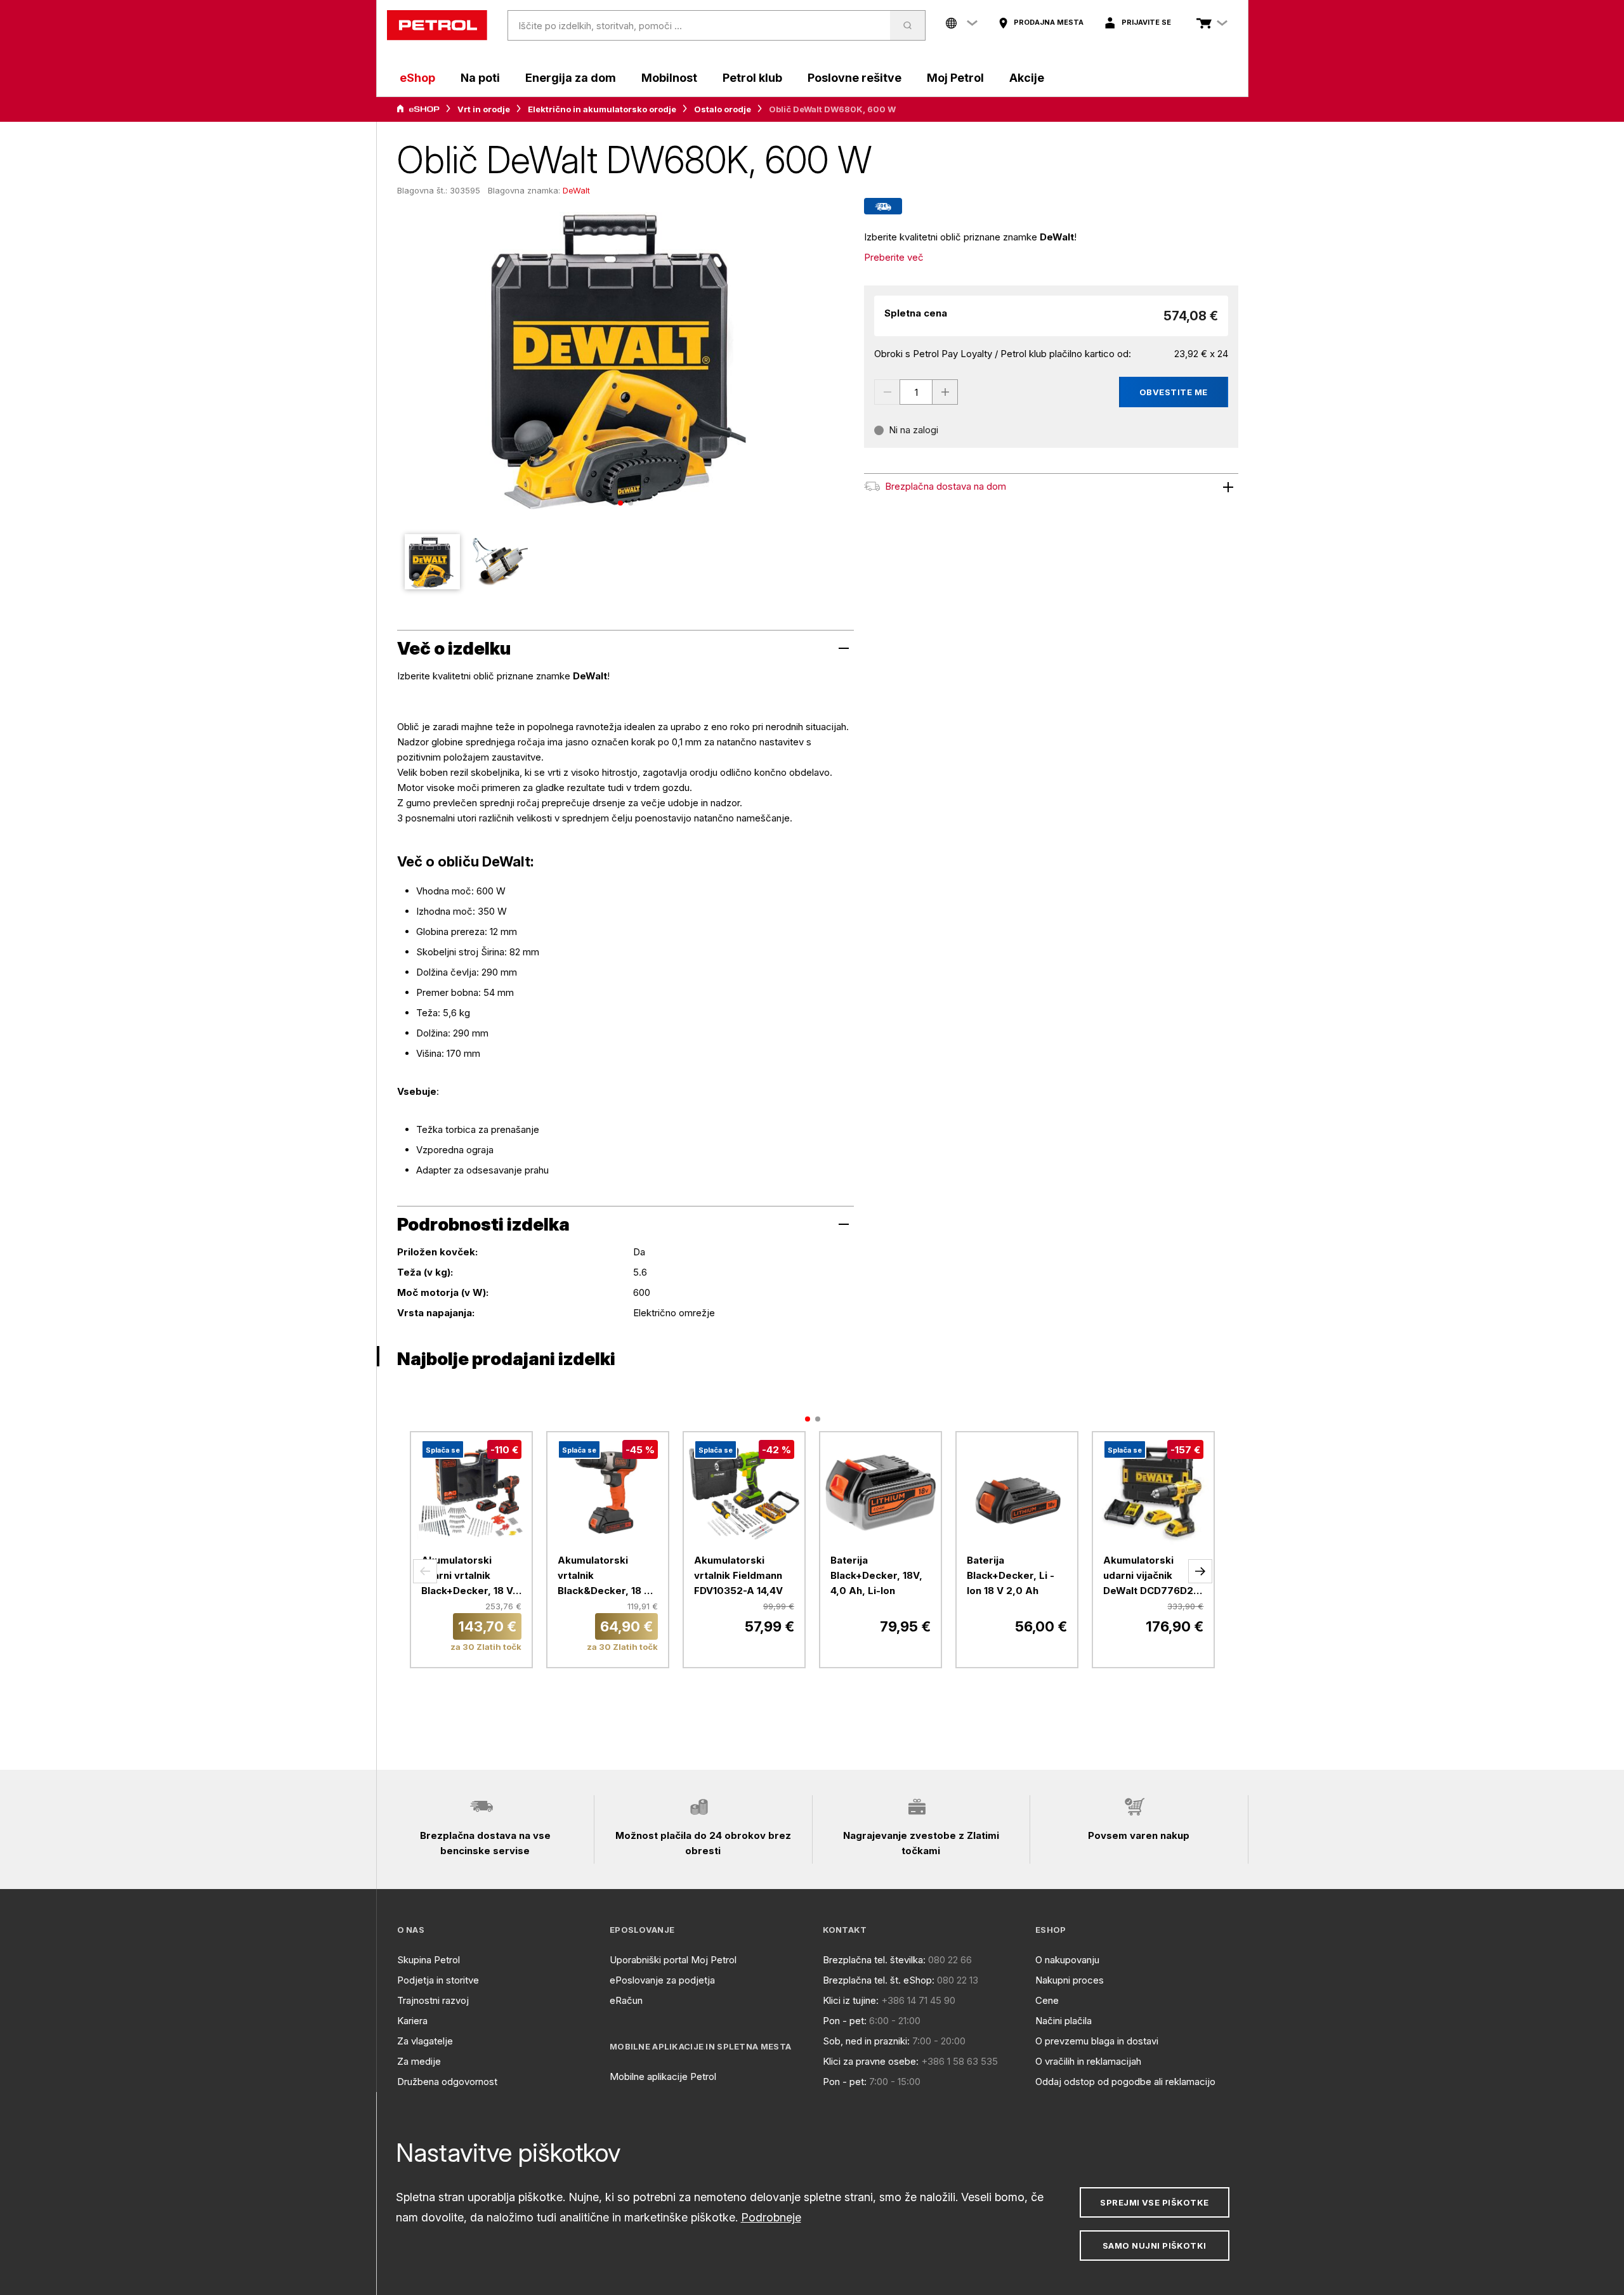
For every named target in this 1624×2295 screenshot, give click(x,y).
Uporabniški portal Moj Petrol (673, 1960)
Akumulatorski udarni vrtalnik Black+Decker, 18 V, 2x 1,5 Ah (468, 1576)
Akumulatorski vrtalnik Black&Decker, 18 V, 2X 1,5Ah (606, 1576)
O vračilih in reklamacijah (1088, 2061)
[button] (425, 1571)
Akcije (1027, 78)
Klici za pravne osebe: (871, 2061)
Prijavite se (1146, 22)
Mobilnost (669, 78)
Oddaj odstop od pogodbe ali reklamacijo (1125, 2082)
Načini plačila (1064, 2021)
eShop (417, 78)
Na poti (480, 78)
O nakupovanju (1067, 1960)
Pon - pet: (845, 2021)
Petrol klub (752, 78)
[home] (437, 25)
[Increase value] (945, 392)
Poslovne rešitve (855, 78)
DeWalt (576, 190)
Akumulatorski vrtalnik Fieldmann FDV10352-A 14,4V (738, 1575)
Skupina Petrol (429, 1960)
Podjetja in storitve (438, 1980)
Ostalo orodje (723, 109)
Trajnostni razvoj (433, 2000)
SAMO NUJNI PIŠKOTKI (1155, 2246)
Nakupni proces (1070, 1980)
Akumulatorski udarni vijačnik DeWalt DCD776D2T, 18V (1153, 1576)
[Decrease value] (887, 392)
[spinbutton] (916, 392)
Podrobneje (771, 2217)
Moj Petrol (955, 78)
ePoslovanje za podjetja (662, 1980)
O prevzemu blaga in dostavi (1097, 2041)
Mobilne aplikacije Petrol (663, 2076)
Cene (1047, 2000)
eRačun (626, 2000)
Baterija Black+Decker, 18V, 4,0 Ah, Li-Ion (876, 1575)
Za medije (419, 2061)
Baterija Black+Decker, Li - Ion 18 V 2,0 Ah (1011, 1575)
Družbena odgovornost (447, 2082)
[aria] (418, 109)
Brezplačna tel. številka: (874, 1960)
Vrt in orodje (484, 109)
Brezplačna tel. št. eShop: (879, 1980)
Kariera (412, 2021)
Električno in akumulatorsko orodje (602, 109)
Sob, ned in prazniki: (866, 2041)
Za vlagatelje (425, 2041)
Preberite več (894, 257)
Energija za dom (571, 78)
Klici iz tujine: (851, 2000)
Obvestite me (1174, 392)
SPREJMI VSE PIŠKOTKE (1154, 2202)
